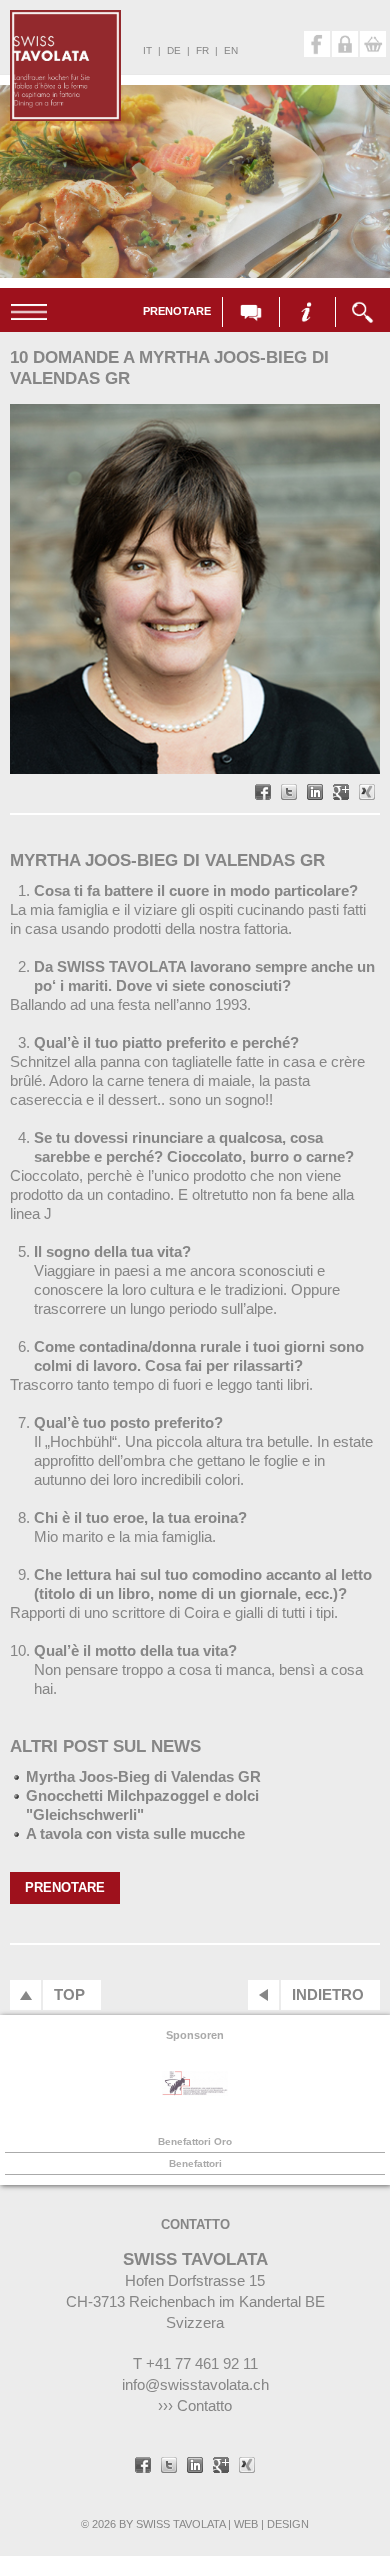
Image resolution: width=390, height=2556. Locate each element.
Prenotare (177, 311)
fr (202, 50)
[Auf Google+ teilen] (341, 793)
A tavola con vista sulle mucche (135, 1833)
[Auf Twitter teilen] (289, 793)
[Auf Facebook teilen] (263, 793)
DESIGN (288, 2524)
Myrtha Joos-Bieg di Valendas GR (143, 1776)
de (174, 50)
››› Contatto (195, 2405)
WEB (246, 2524)
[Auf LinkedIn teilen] (315, 793)
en (231, 50)
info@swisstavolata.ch (195, 2384)
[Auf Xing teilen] (367, 793)
